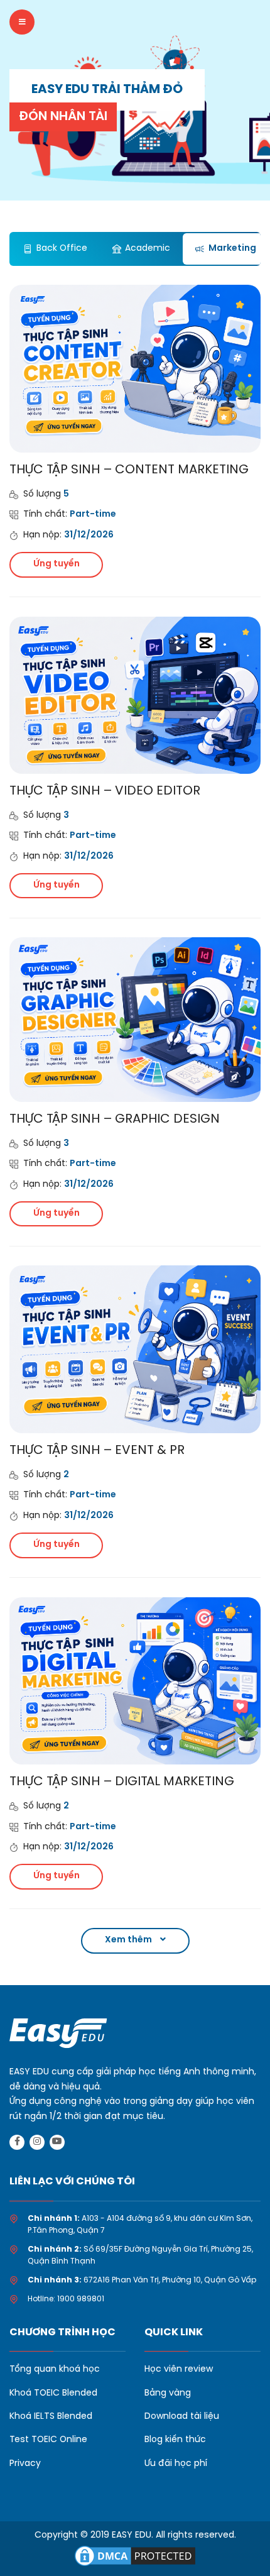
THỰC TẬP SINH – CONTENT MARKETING (129, 470)
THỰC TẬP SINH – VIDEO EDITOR (105, 791)
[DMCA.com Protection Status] (135, 2554)
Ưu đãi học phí (176, 2464)
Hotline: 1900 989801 (66, 2299)
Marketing (232, 249)
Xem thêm (129, 1940)
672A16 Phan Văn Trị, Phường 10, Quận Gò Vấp (170, 2280)
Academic (148, 249)
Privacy (25, 2464)
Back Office (62, 249)
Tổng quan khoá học (55, 2370)
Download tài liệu (182, 2417)
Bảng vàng (168, 2393)
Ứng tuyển (57, 564)
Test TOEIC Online (48, 2440)
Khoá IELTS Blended (51, 2417)
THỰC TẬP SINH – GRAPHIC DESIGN (115, 1119)
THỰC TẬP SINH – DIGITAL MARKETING (122, 1782)
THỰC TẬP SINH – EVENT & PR (97, 1450)
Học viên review (179, 2370)
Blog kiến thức (175, 2440)
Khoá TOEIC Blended (53, 2393)
